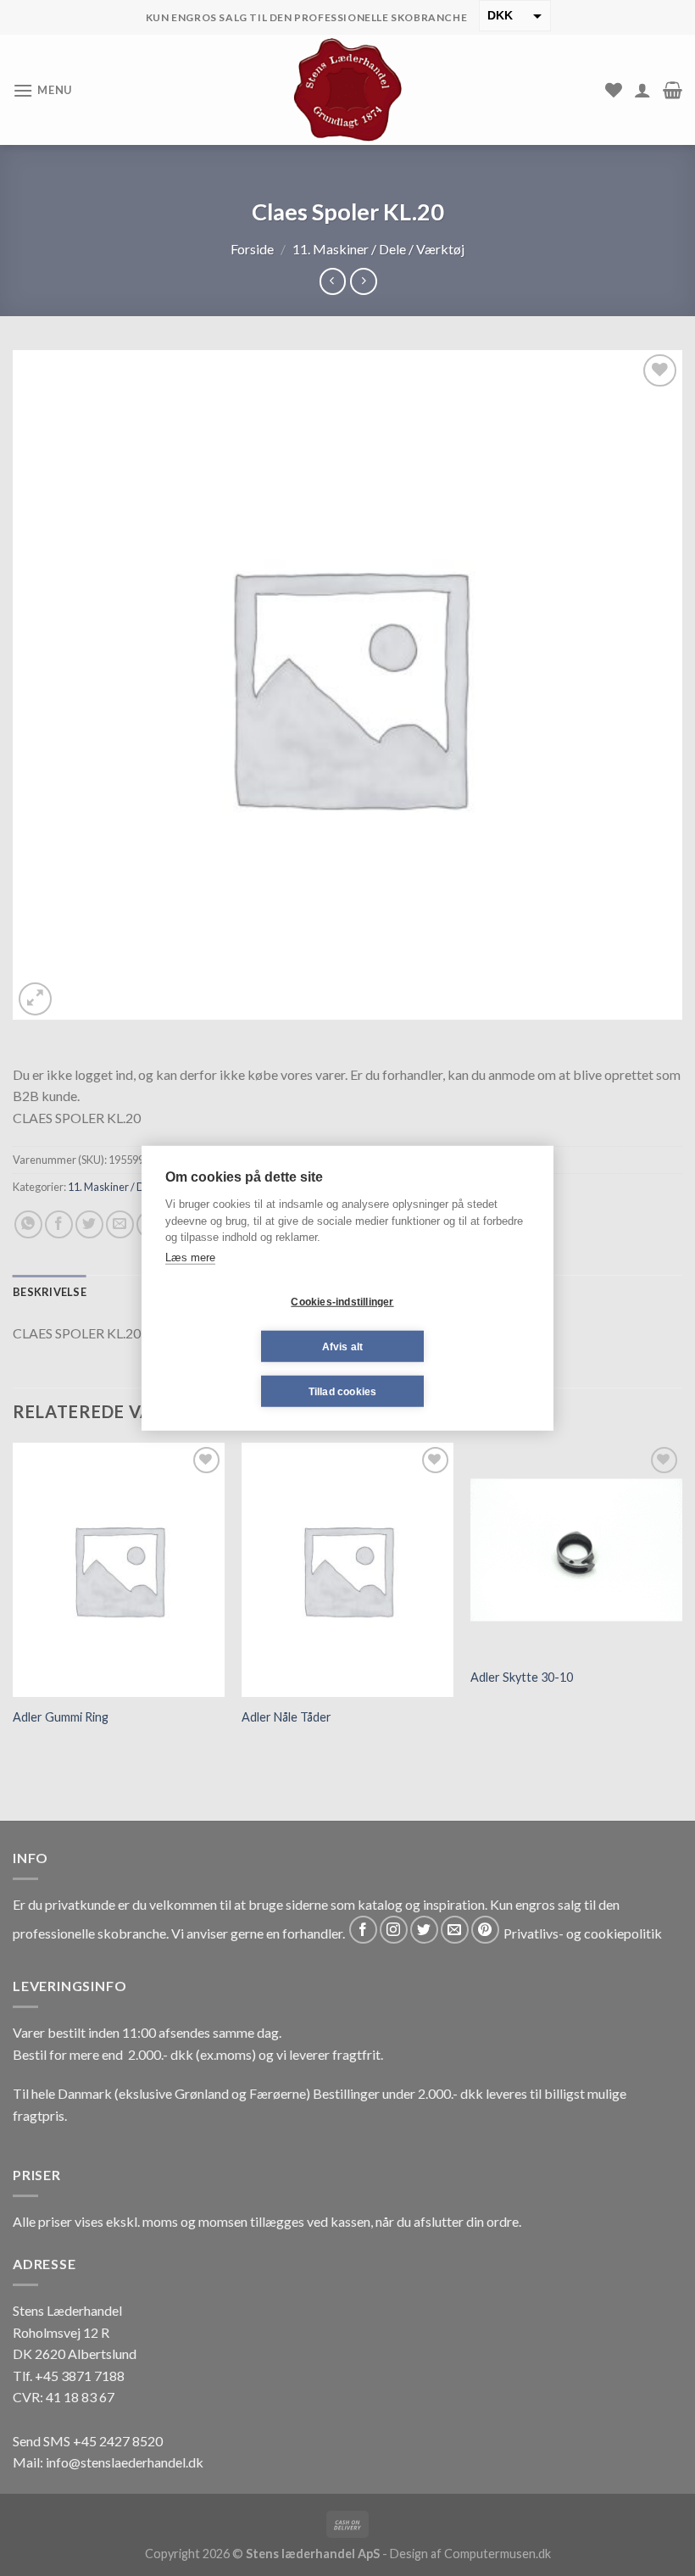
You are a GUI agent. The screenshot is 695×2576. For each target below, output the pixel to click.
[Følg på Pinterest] (485, 1930)
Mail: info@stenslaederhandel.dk (108, 2462)
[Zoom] (35, 999)
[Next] (681, 1600)
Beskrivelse (50, 1292)
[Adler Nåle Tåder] (347, 1570)
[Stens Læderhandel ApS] (348, 90)
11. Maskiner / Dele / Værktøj (378, 249)
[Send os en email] (455, 1930)
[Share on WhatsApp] (28, 1224)
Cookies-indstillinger (342, 1301)
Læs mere (190, 1257)
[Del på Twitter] (89, 1224)
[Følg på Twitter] (424, 1930)
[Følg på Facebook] (363, 1930)
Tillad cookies (343, 1391)
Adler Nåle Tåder (286, 1717)
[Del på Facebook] (59, 1224)
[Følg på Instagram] (394, 1930)
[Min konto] (642, 90)
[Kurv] (673, 90)
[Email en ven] (120, 1224)
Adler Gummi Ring (61, 1717)
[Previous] (14, 1600)
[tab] (50, 1292)
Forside (252, 249)
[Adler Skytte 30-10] (576, 1550)
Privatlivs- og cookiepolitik (583, 1933)
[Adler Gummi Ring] (119, 1570)
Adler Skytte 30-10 (522, 1677)
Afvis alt (343, 1346)
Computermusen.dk (498, 2554)
